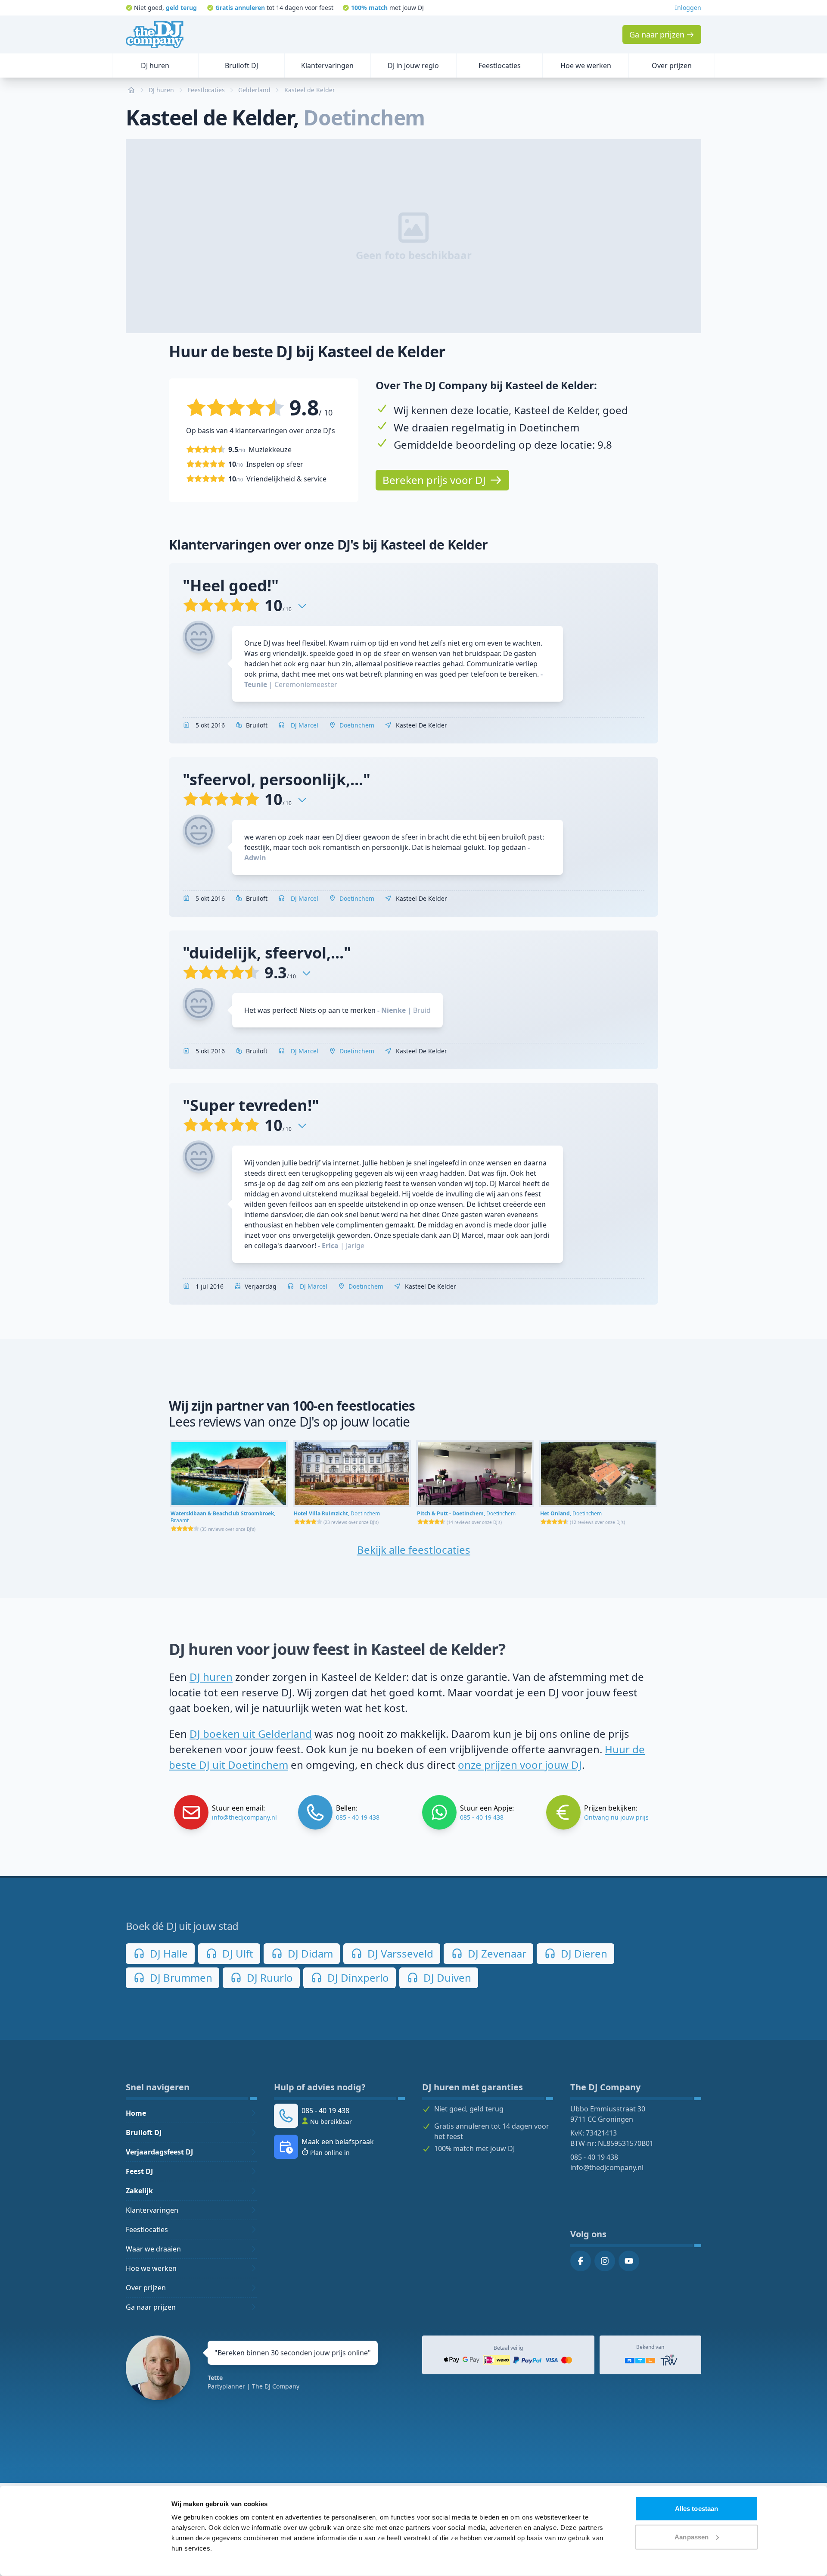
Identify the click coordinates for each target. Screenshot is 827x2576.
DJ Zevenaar (496, 1953)
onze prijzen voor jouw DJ (520, 1765)
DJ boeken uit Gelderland (251, 1734)
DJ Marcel (304, 725)
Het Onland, (571, 1513)
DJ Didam (309, 1953)
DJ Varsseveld (399, 1953)
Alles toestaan (696, 2509)
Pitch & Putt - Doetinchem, (466, 1513)
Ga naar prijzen (151, 2307)
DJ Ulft (236, 1953)
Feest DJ (139, 2171)
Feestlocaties (147, 2229)
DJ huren (211, 1677)
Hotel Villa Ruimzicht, (337, 1513)
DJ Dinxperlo (357, 1978)
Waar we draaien (153, 2249)
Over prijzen (146, 2288)
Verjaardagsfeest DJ (159, 2152)
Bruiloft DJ (144, 2133)
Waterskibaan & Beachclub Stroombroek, (223, 1517)
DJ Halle (168, 1953)
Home (136, 2113)
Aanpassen (692, 2537)
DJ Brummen (180, 1978)
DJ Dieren (583, 1953)
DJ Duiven (446, 1978)
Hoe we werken (151, 2268)
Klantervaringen (152, 2210)
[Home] (155, 34)
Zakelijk (139, 2191)
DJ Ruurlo (269, 1978)
